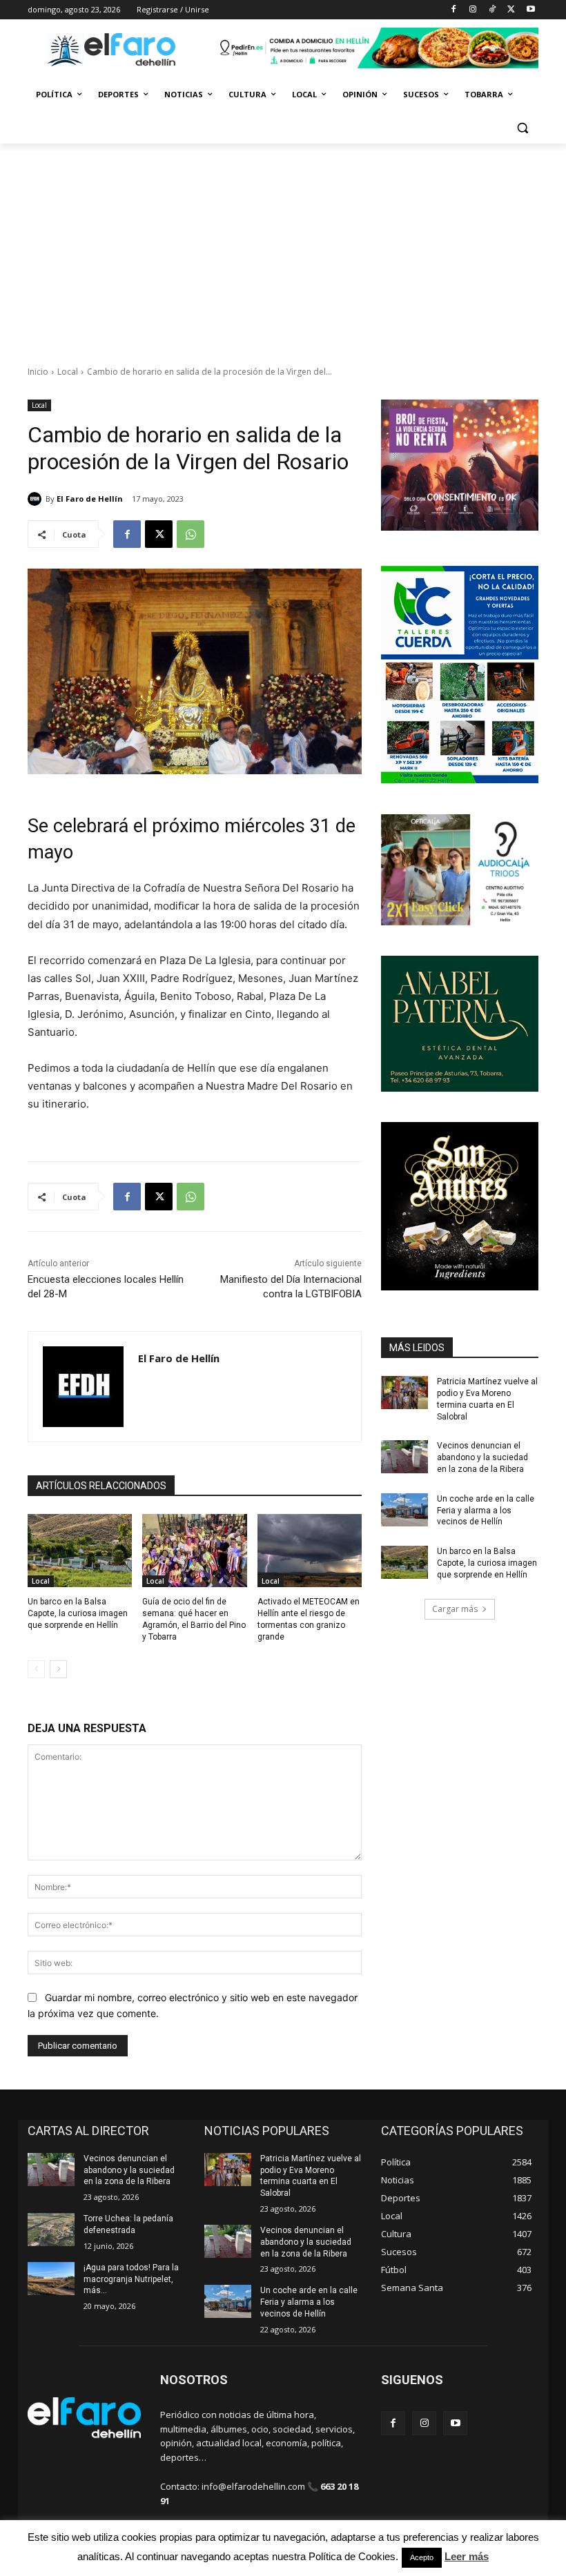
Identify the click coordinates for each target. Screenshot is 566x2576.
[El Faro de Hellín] (37, 499)
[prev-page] (36, 1669)
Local (68, 372)
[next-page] (58, 1669)
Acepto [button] (422, 2557)
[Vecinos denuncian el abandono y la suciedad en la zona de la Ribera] (404, 1457)
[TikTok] (492, 10)
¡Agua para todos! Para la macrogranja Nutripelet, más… (131, 2279)
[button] (522, 128)
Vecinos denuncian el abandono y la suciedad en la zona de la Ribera (482, 1457)
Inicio (38, 372)
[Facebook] (454, 10)
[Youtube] (530, 10)
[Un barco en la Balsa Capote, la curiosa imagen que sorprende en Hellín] (80, 1551)
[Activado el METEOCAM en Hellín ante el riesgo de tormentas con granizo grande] (310, 1551)
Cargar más (455, 1609)
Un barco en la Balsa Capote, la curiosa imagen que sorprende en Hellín (78, 1613)
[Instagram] (473, 10)
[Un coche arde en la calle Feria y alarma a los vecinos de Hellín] (404, 1510)
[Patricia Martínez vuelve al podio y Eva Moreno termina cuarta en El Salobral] (404, 1393)
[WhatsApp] (191, 534)
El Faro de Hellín (90, 499)
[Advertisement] (283, 247)
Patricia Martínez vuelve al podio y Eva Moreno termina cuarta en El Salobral (311, 2176)
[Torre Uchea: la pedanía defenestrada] (51, 2230)
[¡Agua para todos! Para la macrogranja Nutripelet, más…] (51, 2279)
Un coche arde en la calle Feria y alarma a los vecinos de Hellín (486, 1511)
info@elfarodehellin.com (253, 2486)
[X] (511, 10)
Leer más (467, 2556)
